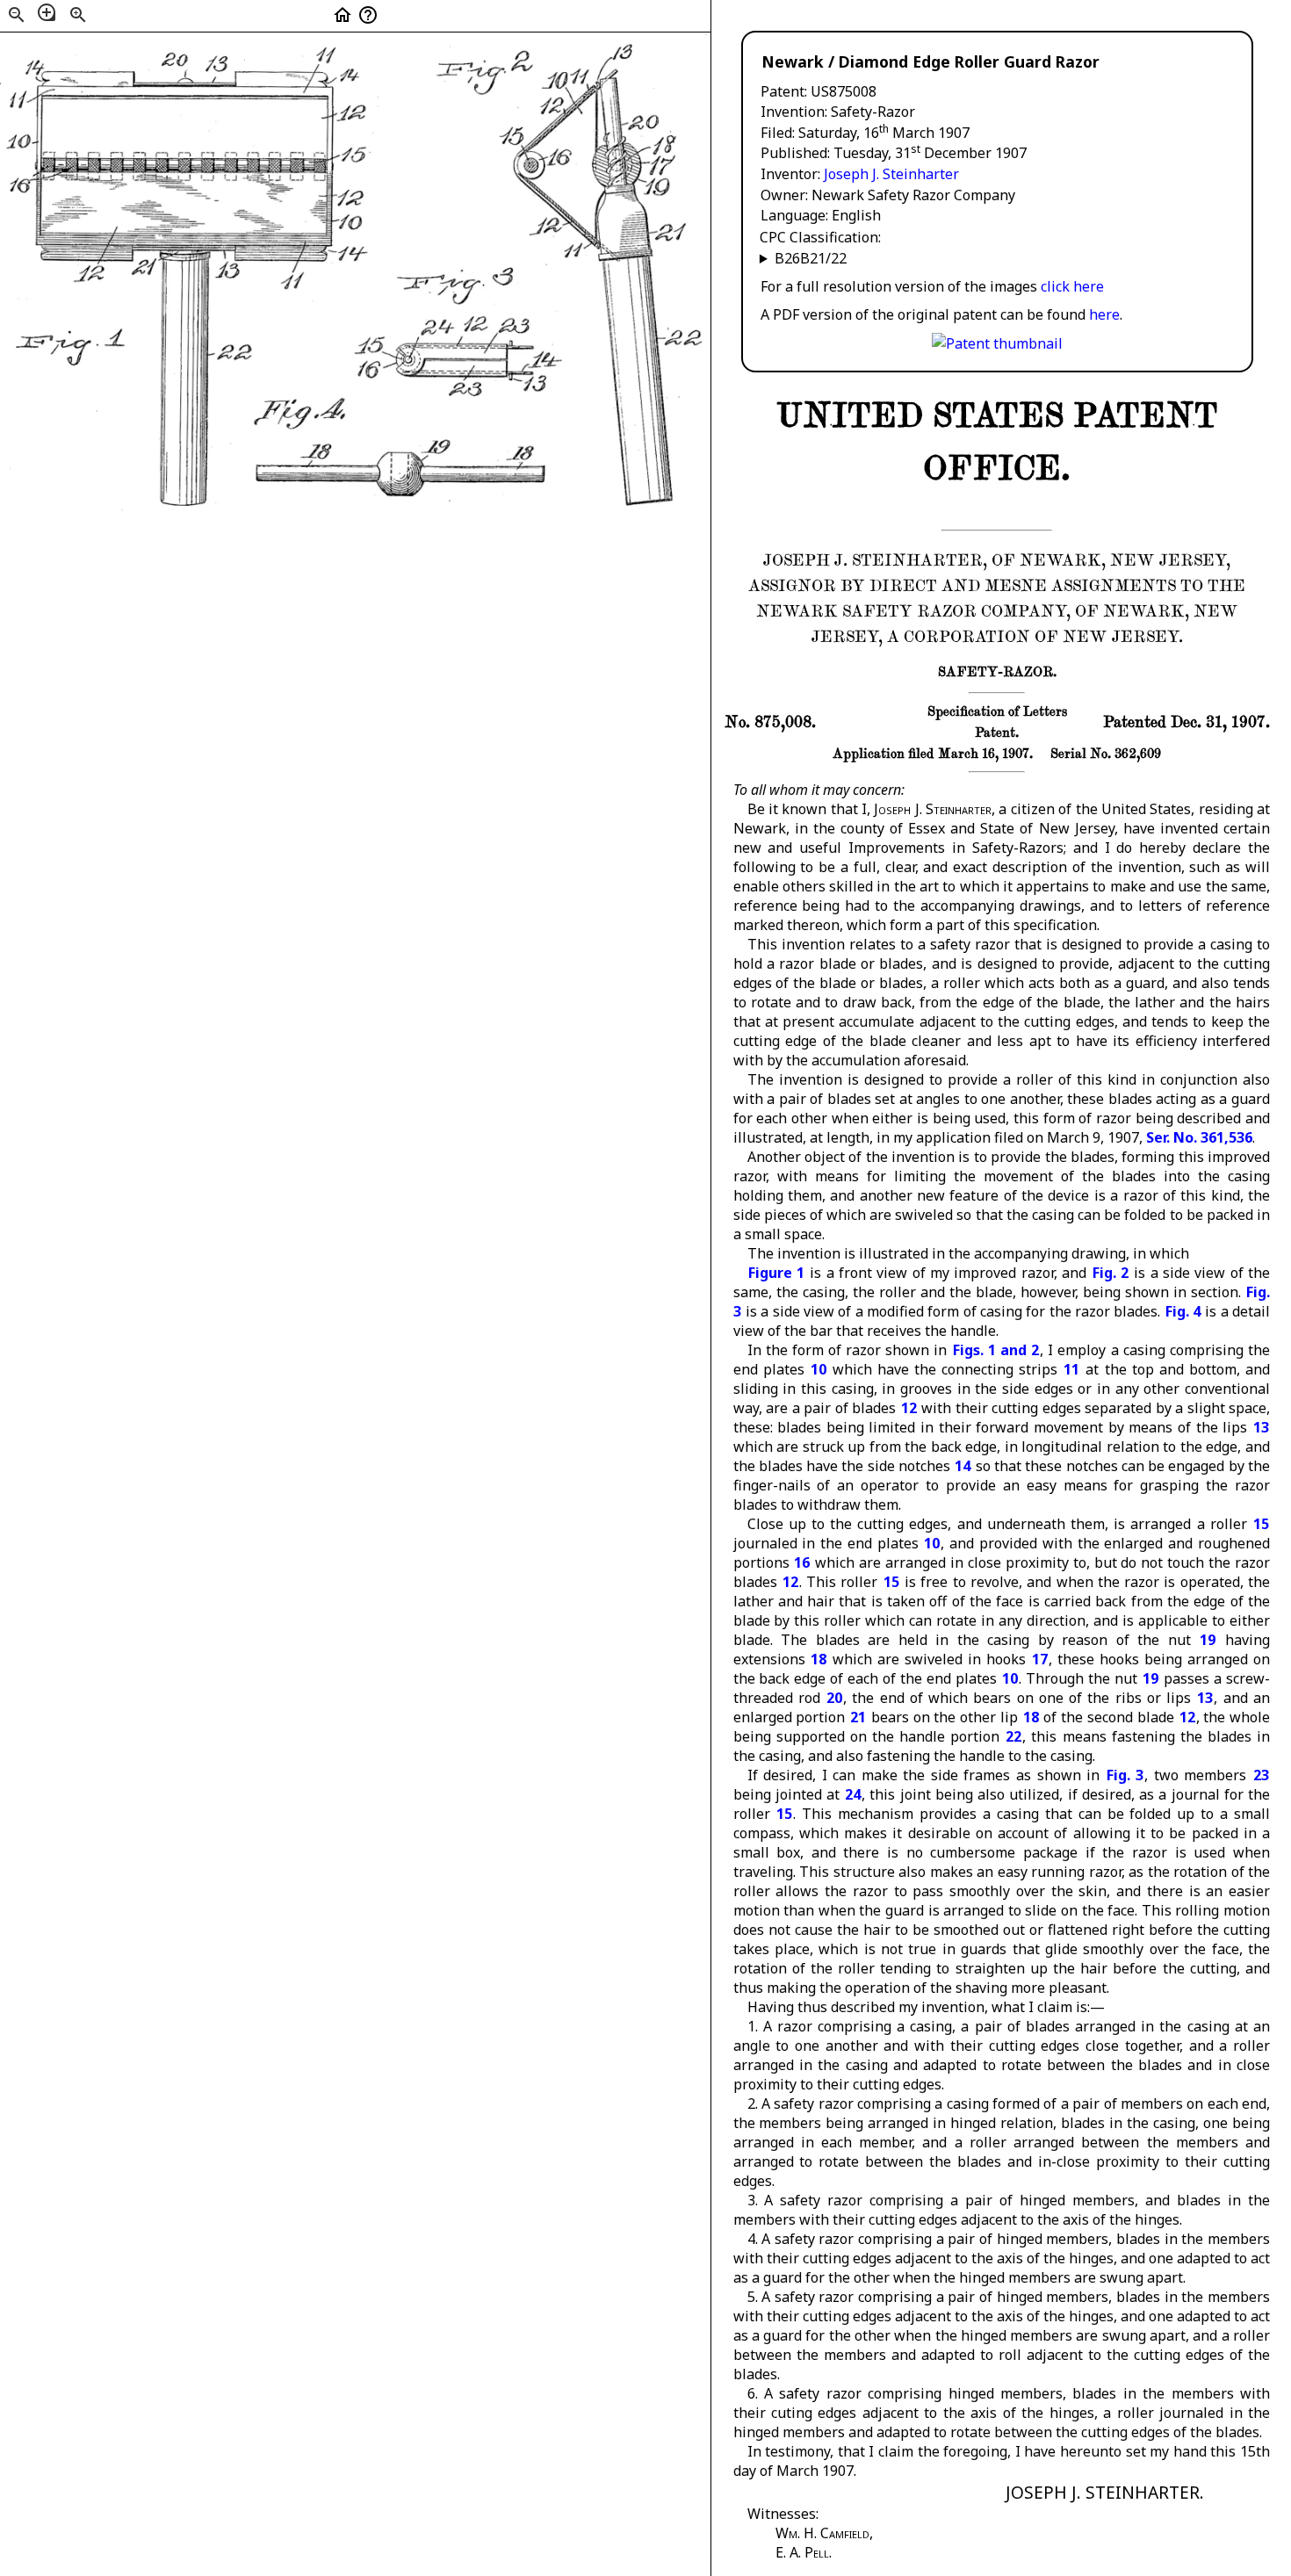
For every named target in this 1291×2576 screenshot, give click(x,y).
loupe (47, 12)
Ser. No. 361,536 (1199, 1137)
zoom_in (78, 15)
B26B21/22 (811, 258)
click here (1072, 286)
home (343, 15)
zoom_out (17, 15)
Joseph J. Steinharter (891, 174)
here (1104, 314)
